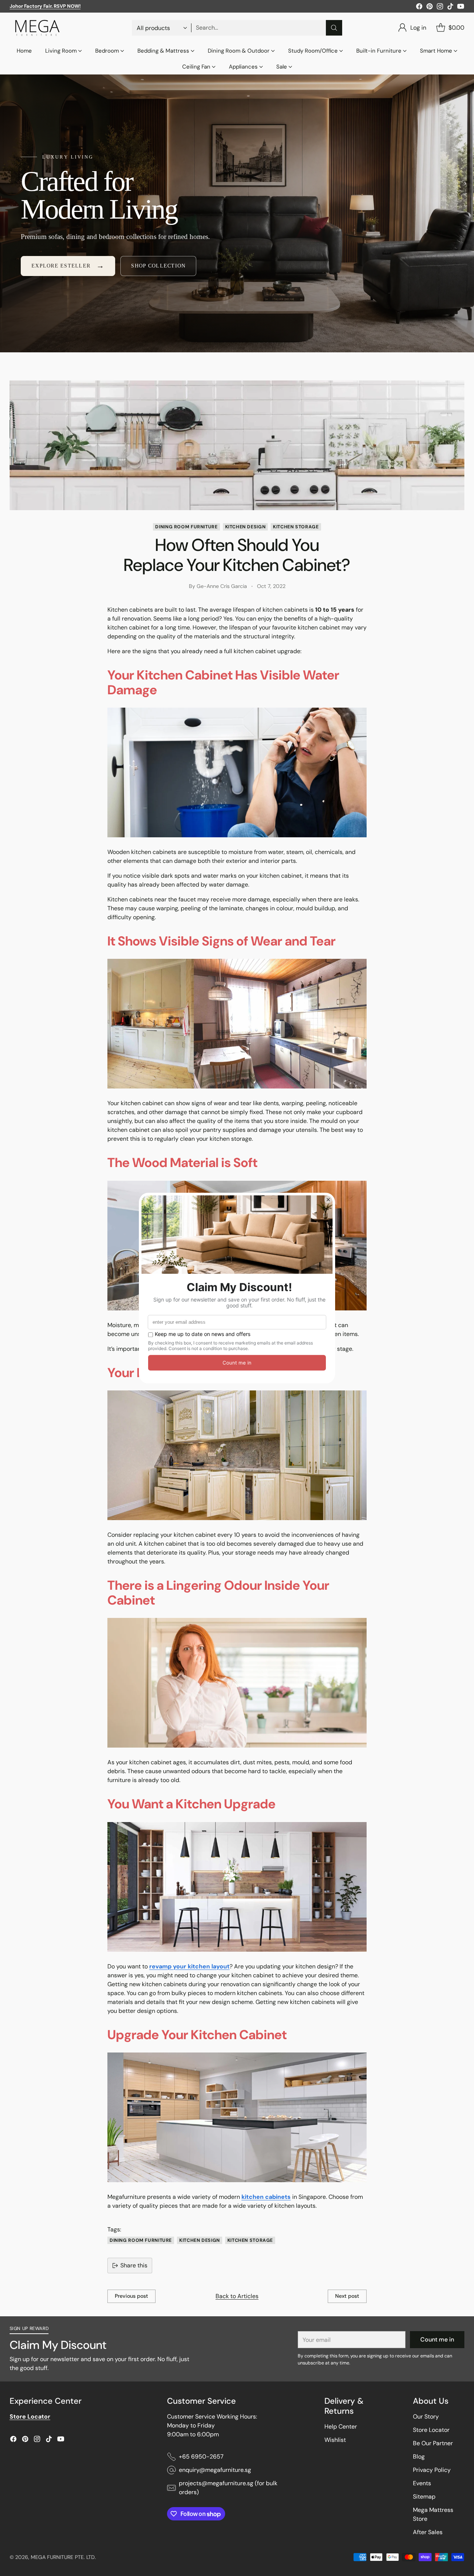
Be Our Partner (433, 2443)
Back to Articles (237, 2296)
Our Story (426, 2417)
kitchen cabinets (266, 2197)
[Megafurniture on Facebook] (419, 8)
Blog (419, 2457)
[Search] (334, 28)
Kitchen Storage (296, 527)
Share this (134, 2265)
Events (422, 2483)
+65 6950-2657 (201, 2457)
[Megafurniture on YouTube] (461, 8)
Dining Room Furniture (186, 527)
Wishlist (335, 2440)
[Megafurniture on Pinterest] (430, 8)
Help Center (341, 2427)
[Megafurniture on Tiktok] (450, 8)
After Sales (428, 2532)
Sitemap (424, 2497)
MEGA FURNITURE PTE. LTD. (63, 2557)
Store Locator (431, 2430)
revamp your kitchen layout (189, 1966)
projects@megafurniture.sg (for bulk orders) (228, 2488)
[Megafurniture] (37, 28)
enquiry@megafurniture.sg (215, 2470)
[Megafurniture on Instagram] (440, 8)
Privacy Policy (432, 2470)
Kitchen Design (246, 527)
